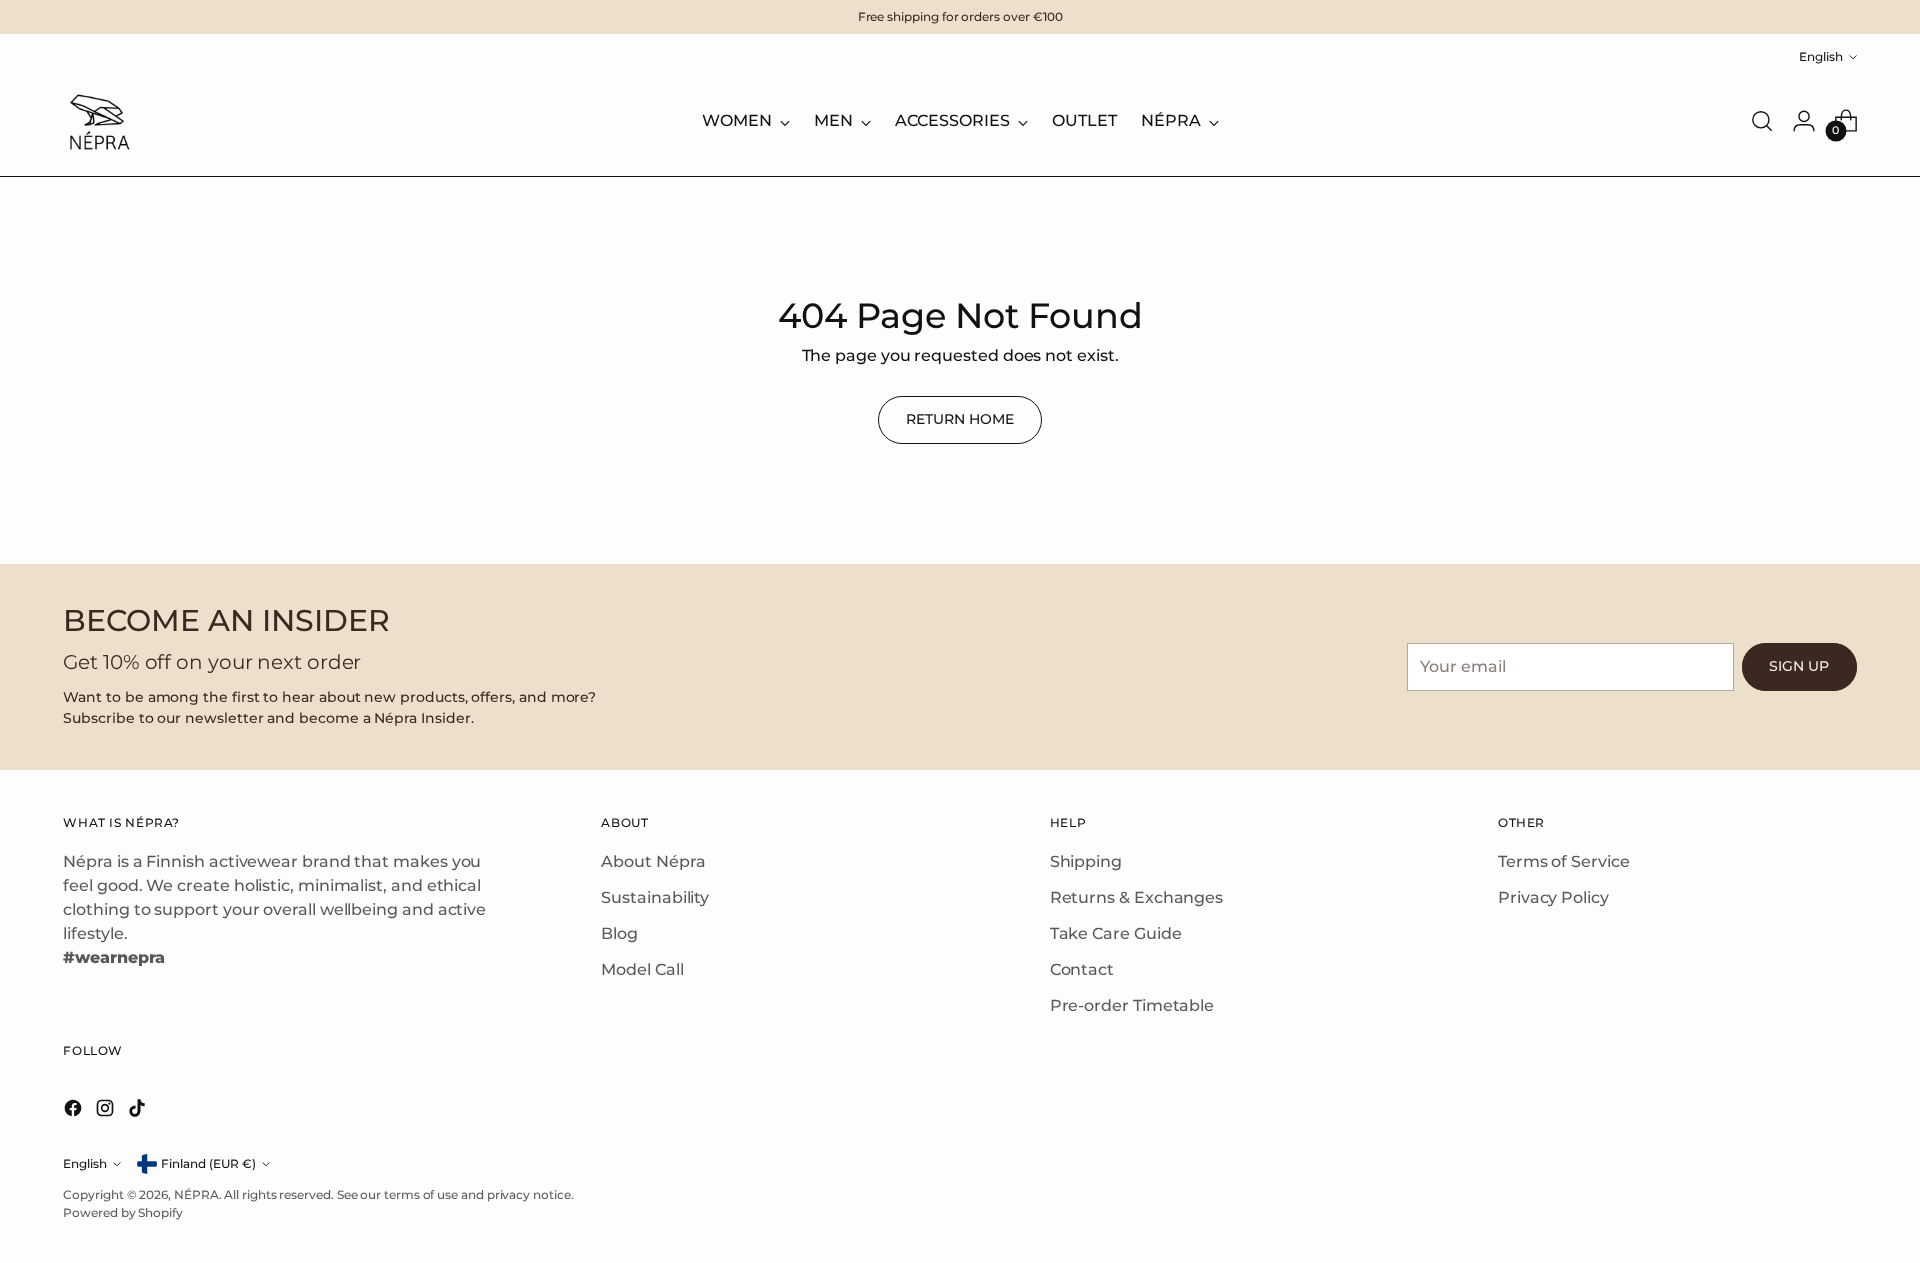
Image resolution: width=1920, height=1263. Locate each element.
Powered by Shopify (123, 1212)
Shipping (1086, 861)
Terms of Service (1564, 861)
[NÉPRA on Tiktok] (139, 1111)
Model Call (642, 969)
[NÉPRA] (98, 121)
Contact (1082, 969)
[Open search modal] (1762, 121)
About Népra (653, 861)
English (1821, 56)
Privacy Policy (1553, 897)
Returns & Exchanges (1136, 897)
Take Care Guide (1116, 933)
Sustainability (655, 897)
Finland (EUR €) (208, 1163)
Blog (619, 933)
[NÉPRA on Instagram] (107, 1111)
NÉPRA (196, 1194)
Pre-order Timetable (1132, 1005)
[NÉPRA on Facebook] (75, 1111)
